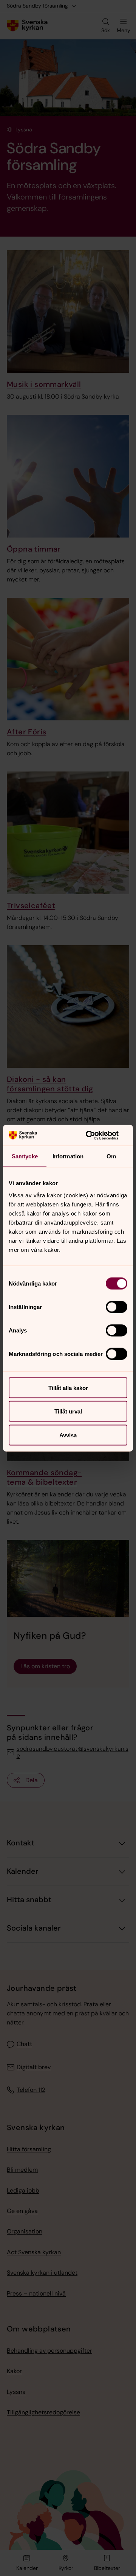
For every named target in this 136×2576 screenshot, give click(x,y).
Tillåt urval (68, 1411)
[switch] (117, 1307)
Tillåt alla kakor (68, 1388)
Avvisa (68, 1435)
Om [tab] (111, 1156)
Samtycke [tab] (25, 1156)
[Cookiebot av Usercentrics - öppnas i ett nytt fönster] (96, 1135)
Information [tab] (68, 1156)
